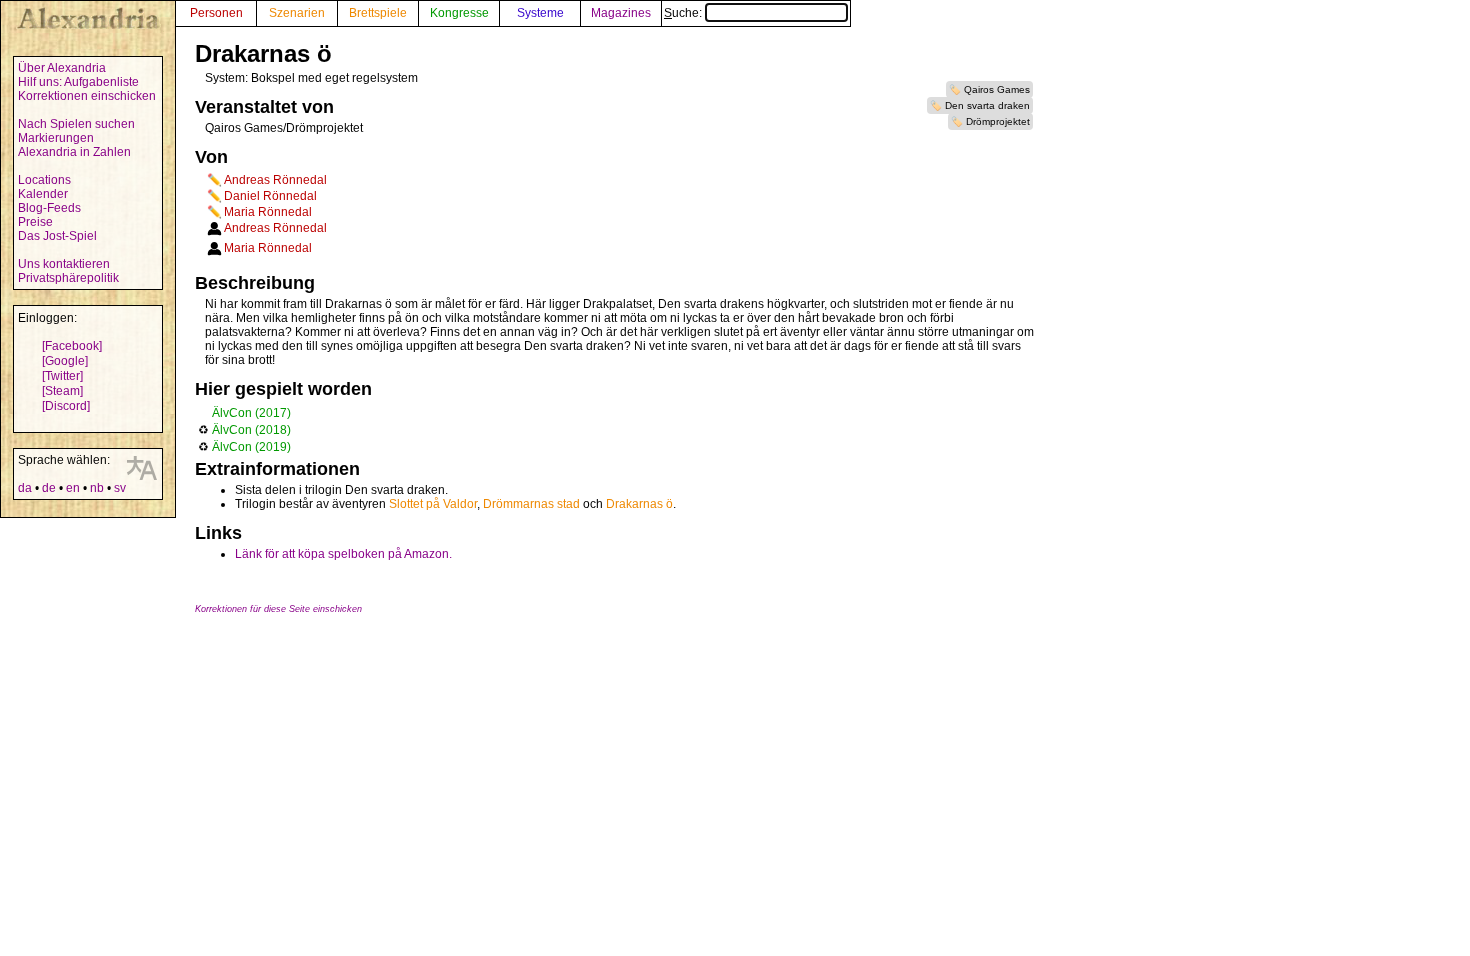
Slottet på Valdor (433, 504)
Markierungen (56, 138)
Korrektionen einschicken (87, 96)
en (73, 488)
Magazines (621, 13)
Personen (216, 13)
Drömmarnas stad (531, 504)
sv (120, 488)
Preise (35, 222)
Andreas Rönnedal (275, 180)
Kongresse (459, 13)
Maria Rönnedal (268, 212)
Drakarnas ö (639, 504)
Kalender (43, 194)
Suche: (684, 13)
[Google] (65, 361)
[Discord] (66, 406)
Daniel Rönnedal (270, 196)
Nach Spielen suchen (76, 124)
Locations (44, 180)
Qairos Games (997, 89)
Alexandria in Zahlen (74, 152)
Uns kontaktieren (64, 264)
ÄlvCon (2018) (251, 430)
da (25, 488)
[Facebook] (72, 346)
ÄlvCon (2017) (251, 413)
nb (97, 488)
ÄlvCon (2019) (251, 447)
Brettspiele (378, 13)
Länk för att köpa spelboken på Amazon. (343, 554)
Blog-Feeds (49, 208)
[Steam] (62, 391)
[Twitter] (62, 376)
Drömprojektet (998, 121)
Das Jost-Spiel (57, 236)
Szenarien (297, 13)
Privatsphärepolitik (68, 278)
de (49, 488)
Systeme (540, 13)
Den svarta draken (987, 105)
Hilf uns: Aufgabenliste (78, 82)
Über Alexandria (62, 68)
